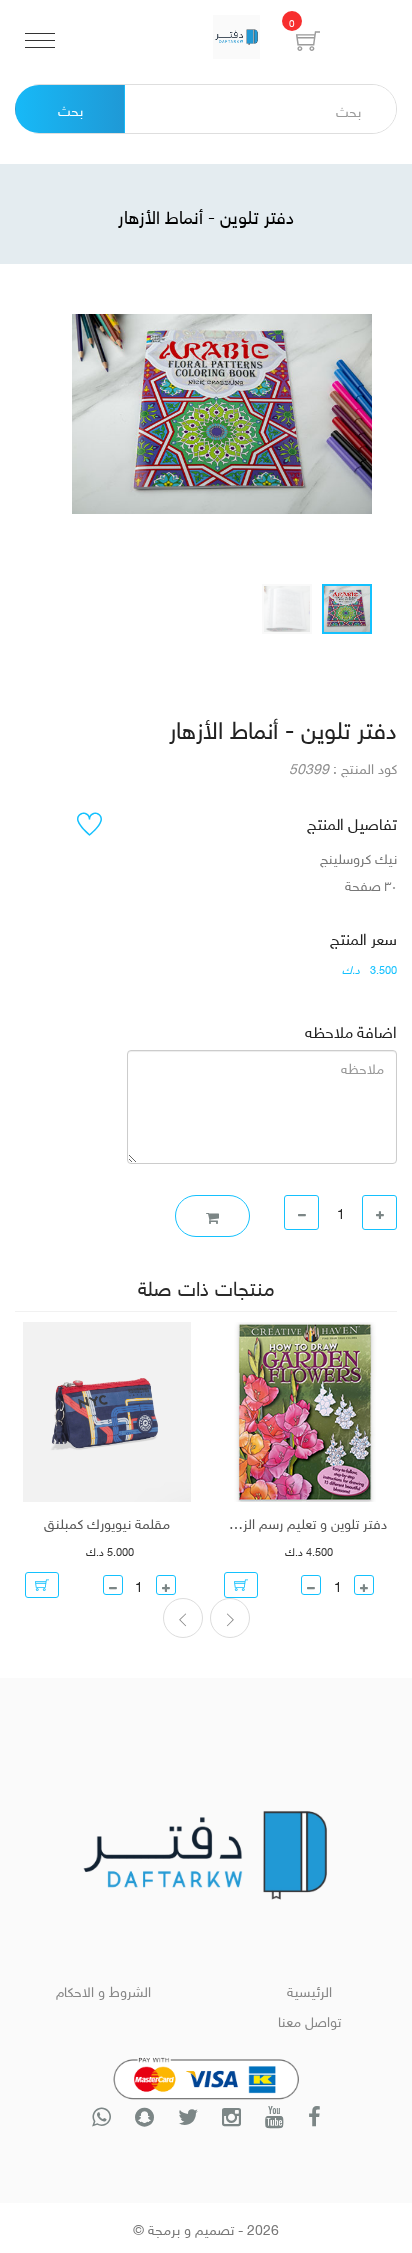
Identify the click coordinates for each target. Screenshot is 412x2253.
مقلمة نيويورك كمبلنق (107, 1522)
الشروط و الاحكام (103, 1989)
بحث (70, 108)
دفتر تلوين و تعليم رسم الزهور (306, 1522)
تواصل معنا (309, 2019)
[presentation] (230, 1618)
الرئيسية (309, 1989)
